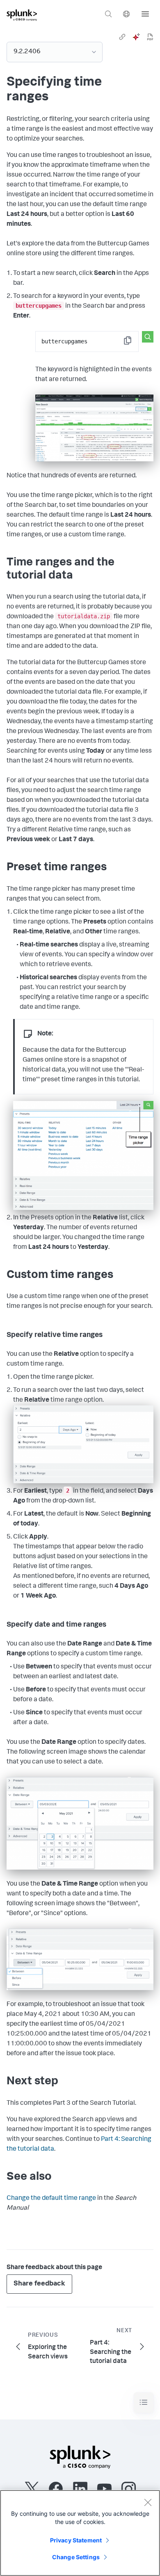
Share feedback (39, 2284)
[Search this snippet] (148, 337)
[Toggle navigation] (144, 2402)
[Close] (148, 2502)
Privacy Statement (76, 2540)
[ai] (136, 37)
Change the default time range (51, 2199)
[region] (80, 2533)
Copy (133, 343)
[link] (122, 37)
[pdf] (150, 37)
